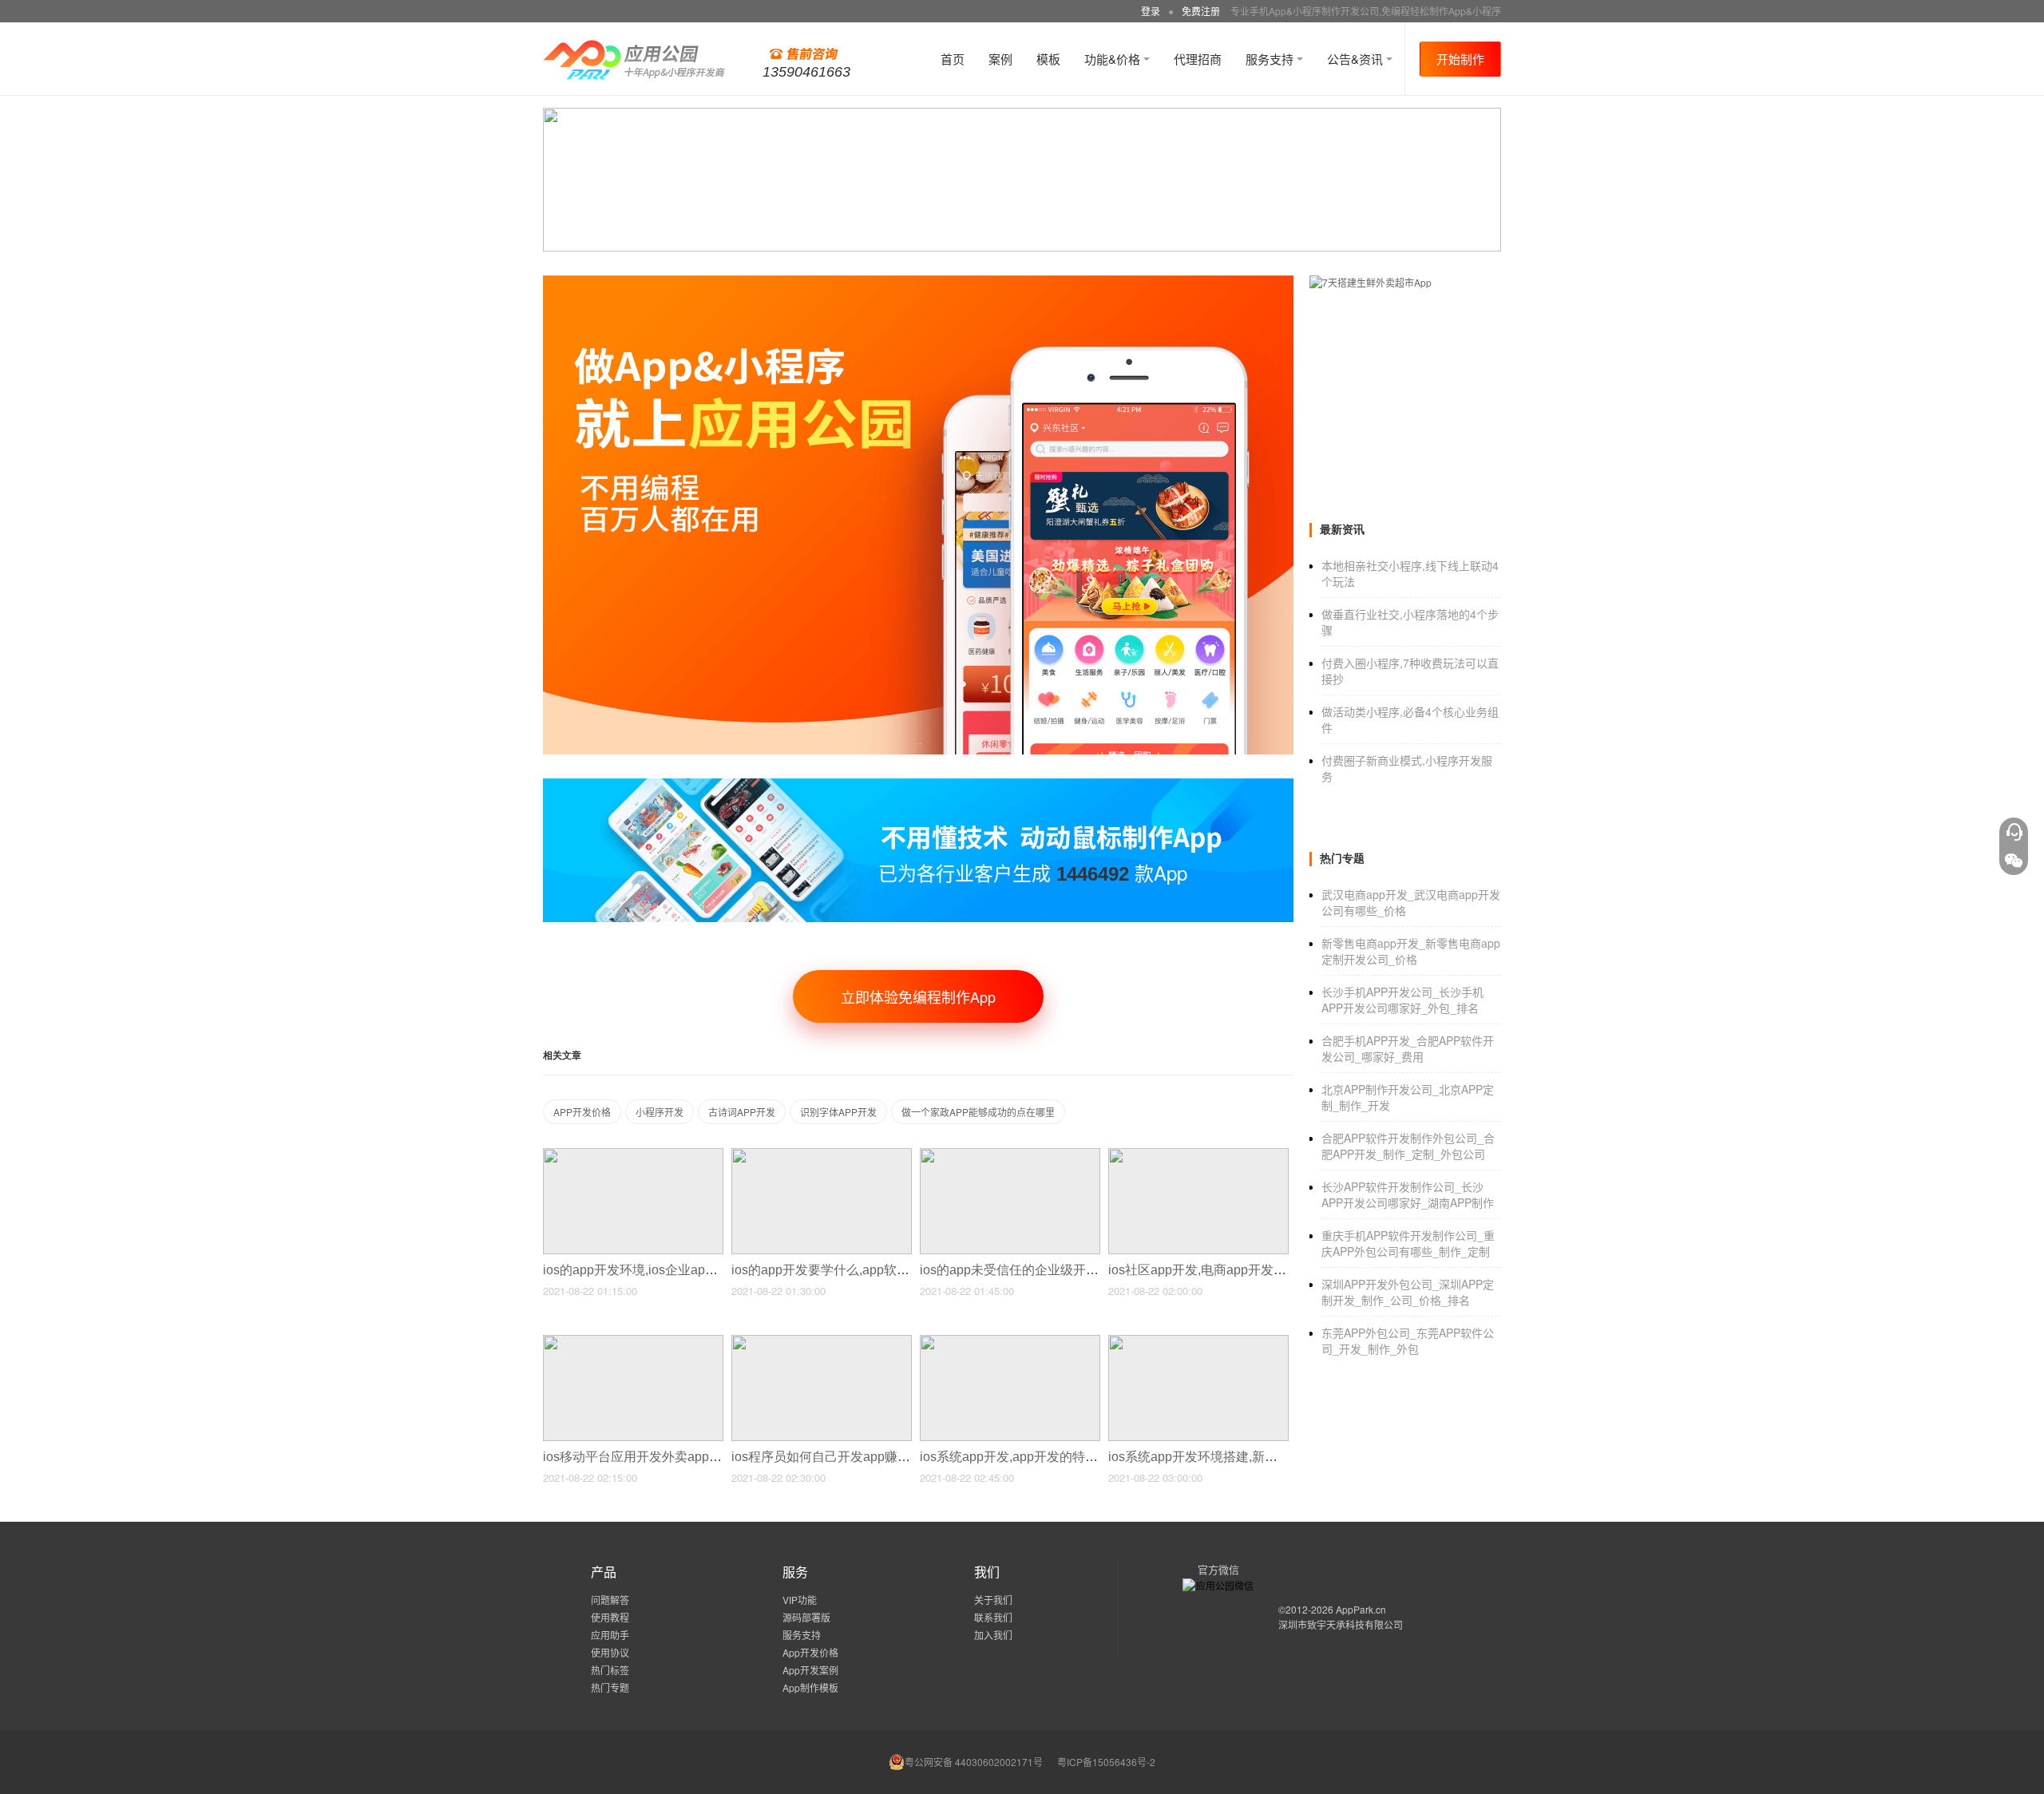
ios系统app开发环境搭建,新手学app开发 (1224, 1457)
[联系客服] (2014, 832)
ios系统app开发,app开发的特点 (1010, 1457)
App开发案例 (810, 1670)
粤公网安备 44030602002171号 (974, 1762)
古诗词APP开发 (742, 1112)
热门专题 (610, 1687)
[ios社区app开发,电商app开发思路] (1198, 1155)
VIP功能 (800, 1600)
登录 (1151, 11)
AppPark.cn (1361, 1609)
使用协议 (610, 1652)
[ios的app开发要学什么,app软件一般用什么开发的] (822, 1155)
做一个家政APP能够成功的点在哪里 (978, 1112)
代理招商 (1198, 59)
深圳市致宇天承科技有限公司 (1341, 1624)
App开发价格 (810, 1652)
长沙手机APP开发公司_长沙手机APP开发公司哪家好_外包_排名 (1402, 1000)
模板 (1048, 59)
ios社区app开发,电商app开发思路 (1205, 1270)
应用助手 (610, 1635)
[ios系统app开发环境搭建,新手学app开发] (1198, 1342)
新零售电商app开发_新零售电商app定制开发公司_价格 (1411, 951)
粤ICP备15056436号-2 (1106, 1762)
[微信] (2014, 861)
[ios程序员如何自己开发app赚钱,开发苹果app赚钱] (822, 1342)
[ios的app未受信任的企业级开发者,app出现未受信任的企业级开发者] (1010, 1155)
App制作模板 (810, 1687)
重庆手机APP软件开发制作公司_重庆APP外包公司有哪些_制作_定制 (1408, 1243)
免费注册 (1201, 11)
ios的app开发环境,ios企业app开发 (642, 1270)
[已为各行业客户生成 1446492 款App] (918, 785)
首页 (953, 59)
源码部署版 (806, 1617)
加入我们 (993, 1635)
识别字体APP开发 (838, 1112)
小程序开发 (660, 1112)
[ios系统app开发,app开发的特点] (1010, 1342)
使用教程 (610, 1617)
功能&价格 (1114, 59)
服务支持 (1271, 59)
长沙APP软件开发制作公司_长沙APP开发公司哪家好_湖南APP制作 (1408, 1194)
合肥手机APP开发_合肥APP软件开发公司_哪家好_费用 (1408, 1048)
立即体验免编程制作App (918, 996)
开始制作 (1460, 59)
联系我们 (993, 1617)
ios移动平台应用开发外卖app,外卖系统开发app (678, 1457)
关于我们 (993, 1600)
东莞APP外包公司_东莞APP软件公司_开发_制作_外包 (1408, 1341)
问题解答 (610, 1600)
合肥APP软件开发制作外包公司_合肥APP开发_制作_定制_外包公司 (1408, 1146)
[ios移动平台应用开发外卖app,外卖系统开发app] (633, 1342)
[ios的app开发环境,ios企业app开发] (633, 1155)
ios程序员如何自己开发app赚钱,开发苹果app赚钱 (873, 1457)
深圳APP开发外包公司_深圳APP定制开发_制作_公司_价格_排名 (1408, 1292)
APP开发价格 (582, 1112)
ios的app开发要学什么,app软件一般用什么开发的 (873, 1270)
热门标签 (610, 1670)
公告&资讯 (1357, 59)
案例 (1000, 59)
